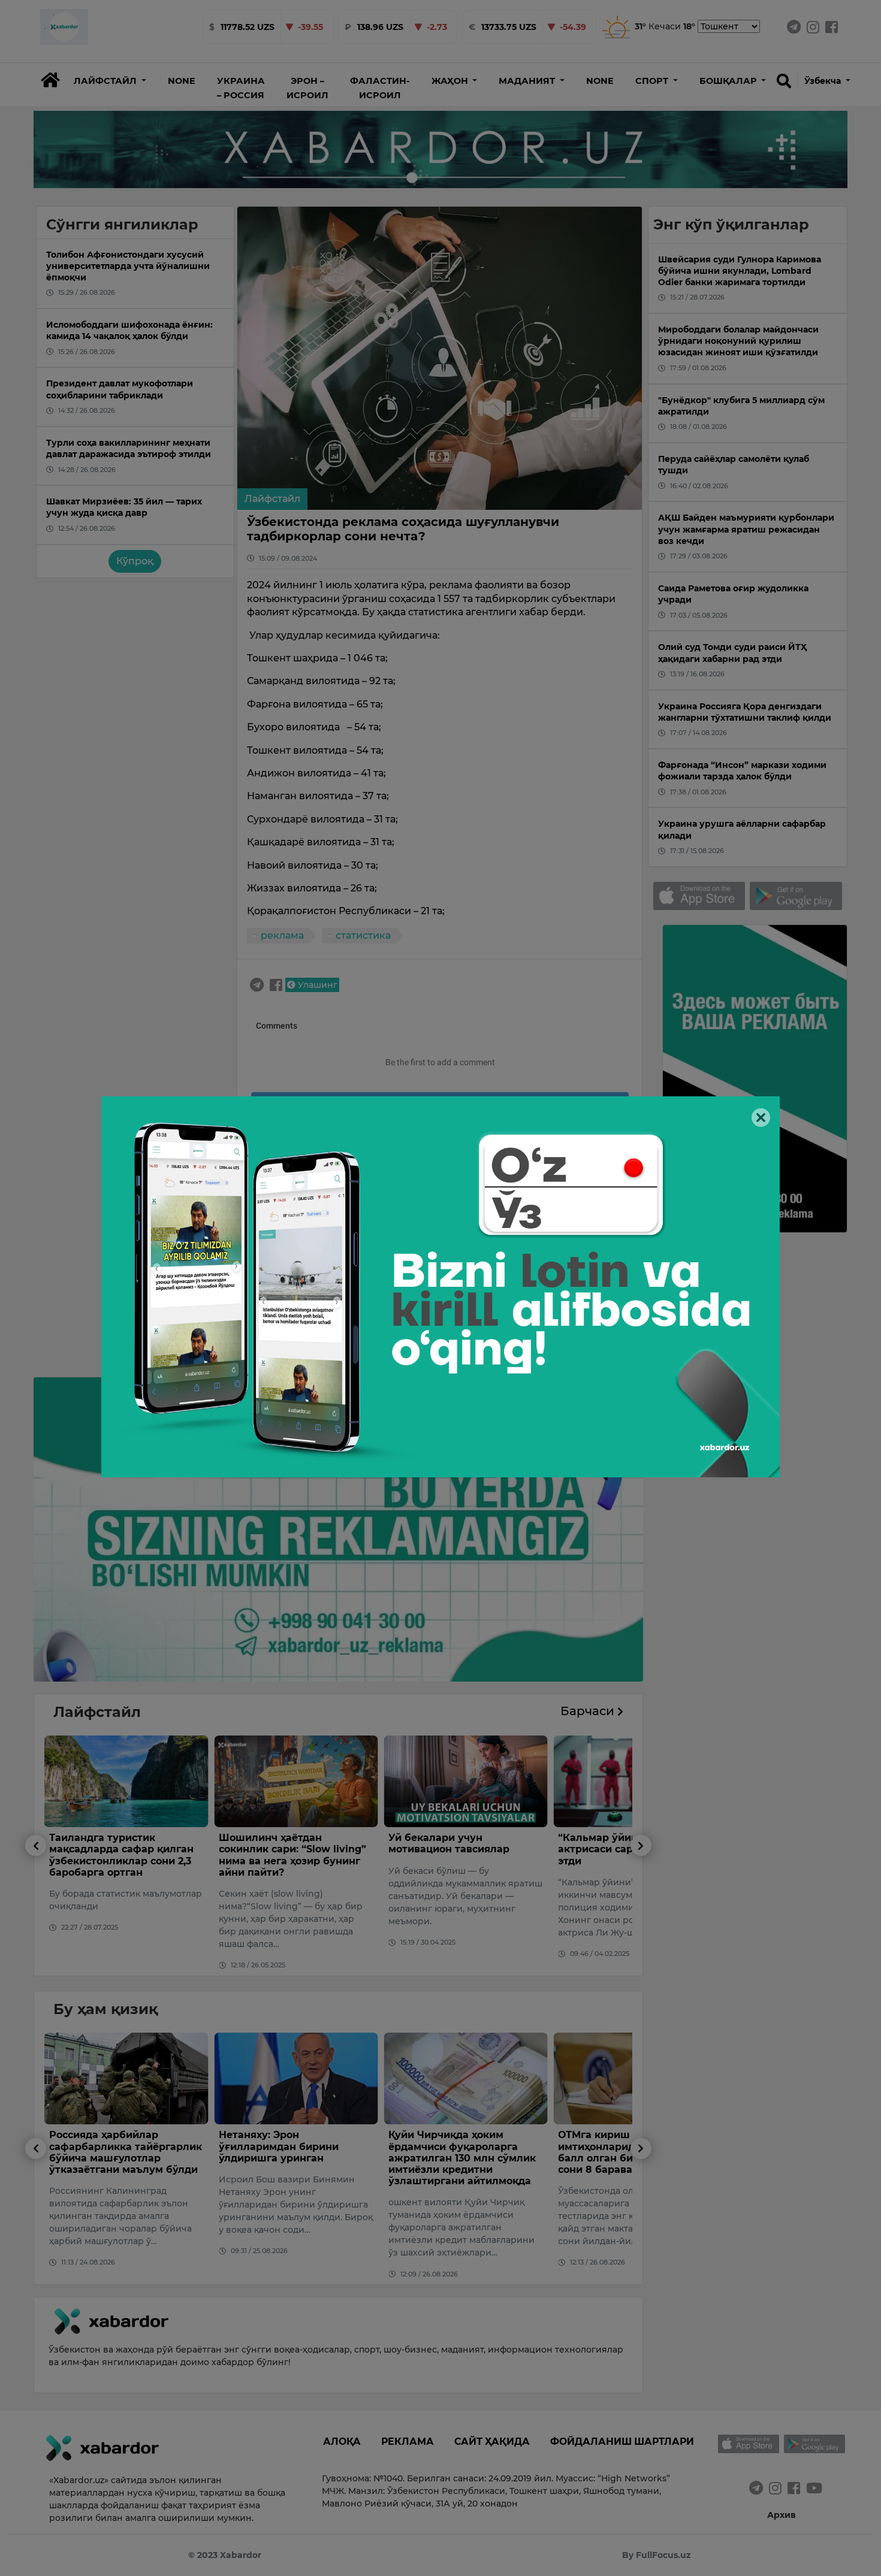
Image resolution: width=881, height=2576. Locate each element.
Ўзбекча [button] (824, 81)
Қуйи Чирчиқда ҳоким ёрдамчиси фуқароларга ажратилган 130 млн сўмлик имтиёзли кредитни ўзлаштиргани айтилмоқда (292, 2158)
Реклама (408, 2442)
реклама (282, 935)
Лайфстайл (272, 499)
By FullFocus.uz (657, 2555)
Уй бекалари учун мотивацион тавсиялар (279, 1843)
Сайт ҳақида (492, 2442)
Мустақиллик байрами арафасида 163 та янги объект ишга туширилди (623, 2146)
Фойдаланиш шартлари (622, 2442)
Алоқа (342, 2442)
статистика (363, 935)
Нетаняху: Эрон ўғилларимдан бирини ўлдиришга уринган (109, 2146)
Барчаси (589, 1711)
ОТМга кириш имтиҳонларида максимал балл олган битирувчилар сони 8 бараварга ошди (457, 2152)
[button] (110, 81)
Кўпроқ (135, 561)
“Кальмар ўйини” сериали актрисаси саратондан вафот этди (465, 1849)
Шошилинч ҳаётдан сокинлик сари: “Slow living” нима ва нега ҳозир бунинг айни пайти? (123, 1855)
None (182, 81)
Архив (782, 2515)
